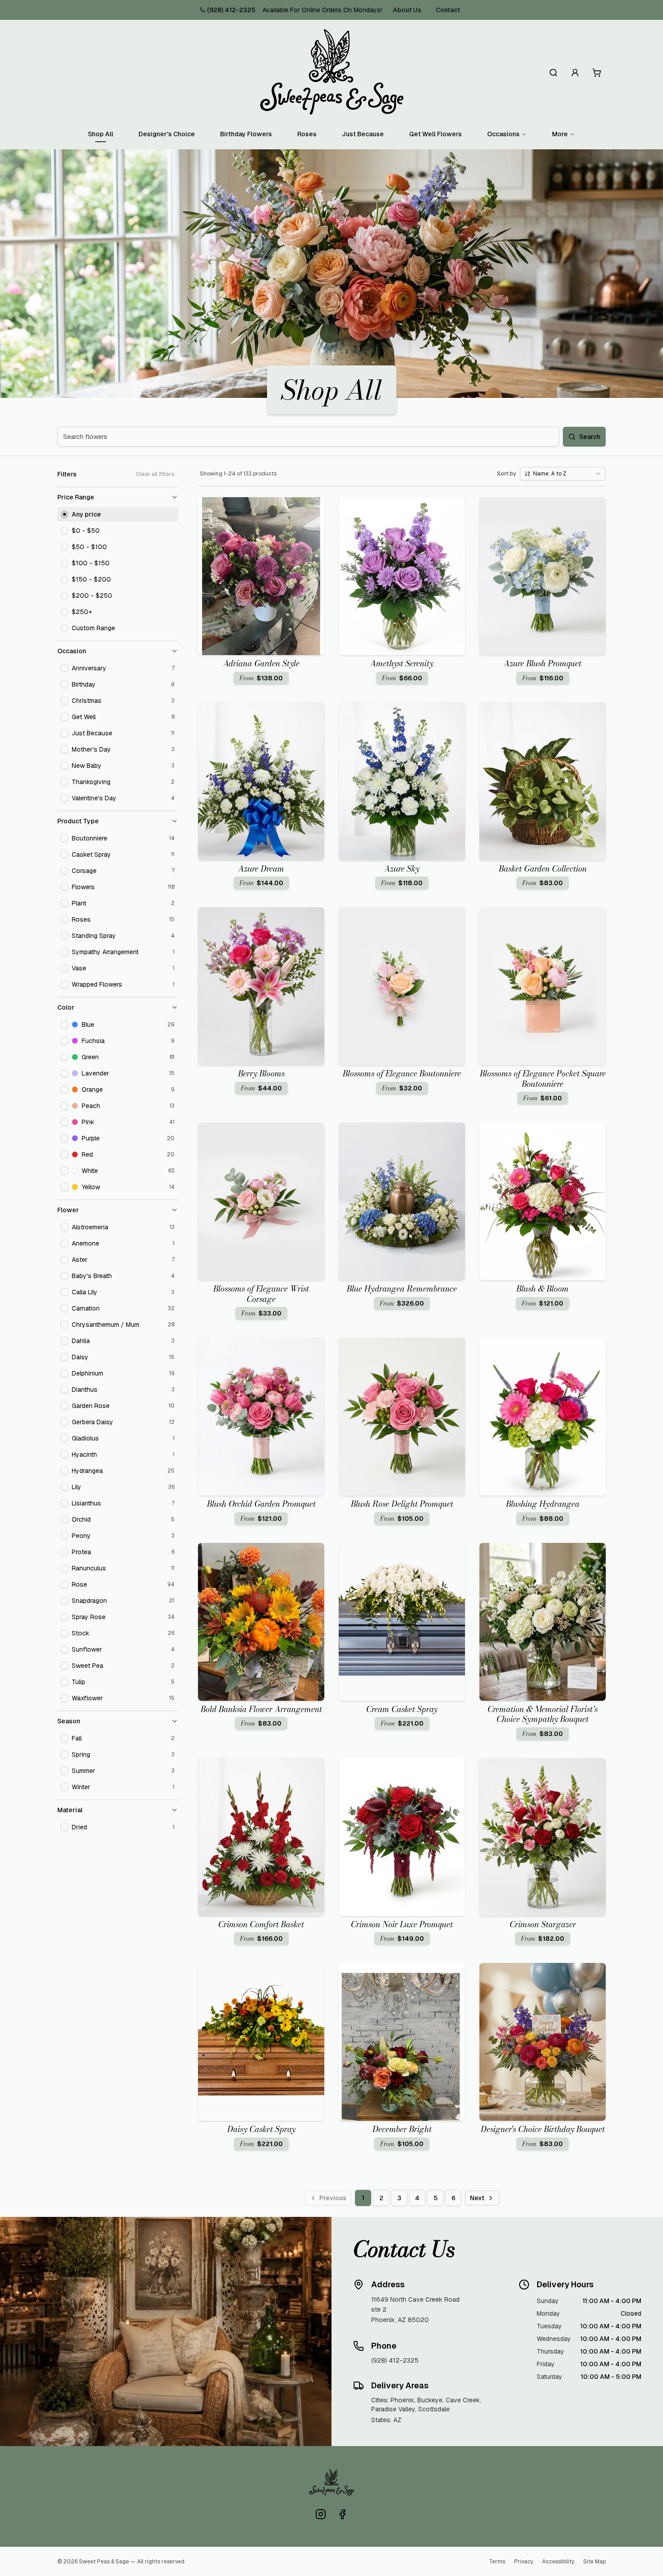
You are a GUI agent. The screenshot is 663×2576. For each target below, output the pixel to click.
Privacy (524, 2562)
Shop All (101, 134)
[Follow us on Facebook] (342, 2514)
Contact (448, 10)
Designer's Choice (167, 134)
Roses (307, 134)
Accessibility (558, 2562)
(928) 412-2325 (231, 10)
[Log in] (575, 73)
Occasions (503, 134)
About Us (407, 10)
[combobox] (563, 474)
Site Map (594, 2562)
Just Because (363, 134)
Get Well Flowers (435, 134)
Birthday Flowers (246, 134)
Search (590, 437)
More (560, 134)
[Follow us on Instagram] (321, 2514)
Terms (497, 2562)
